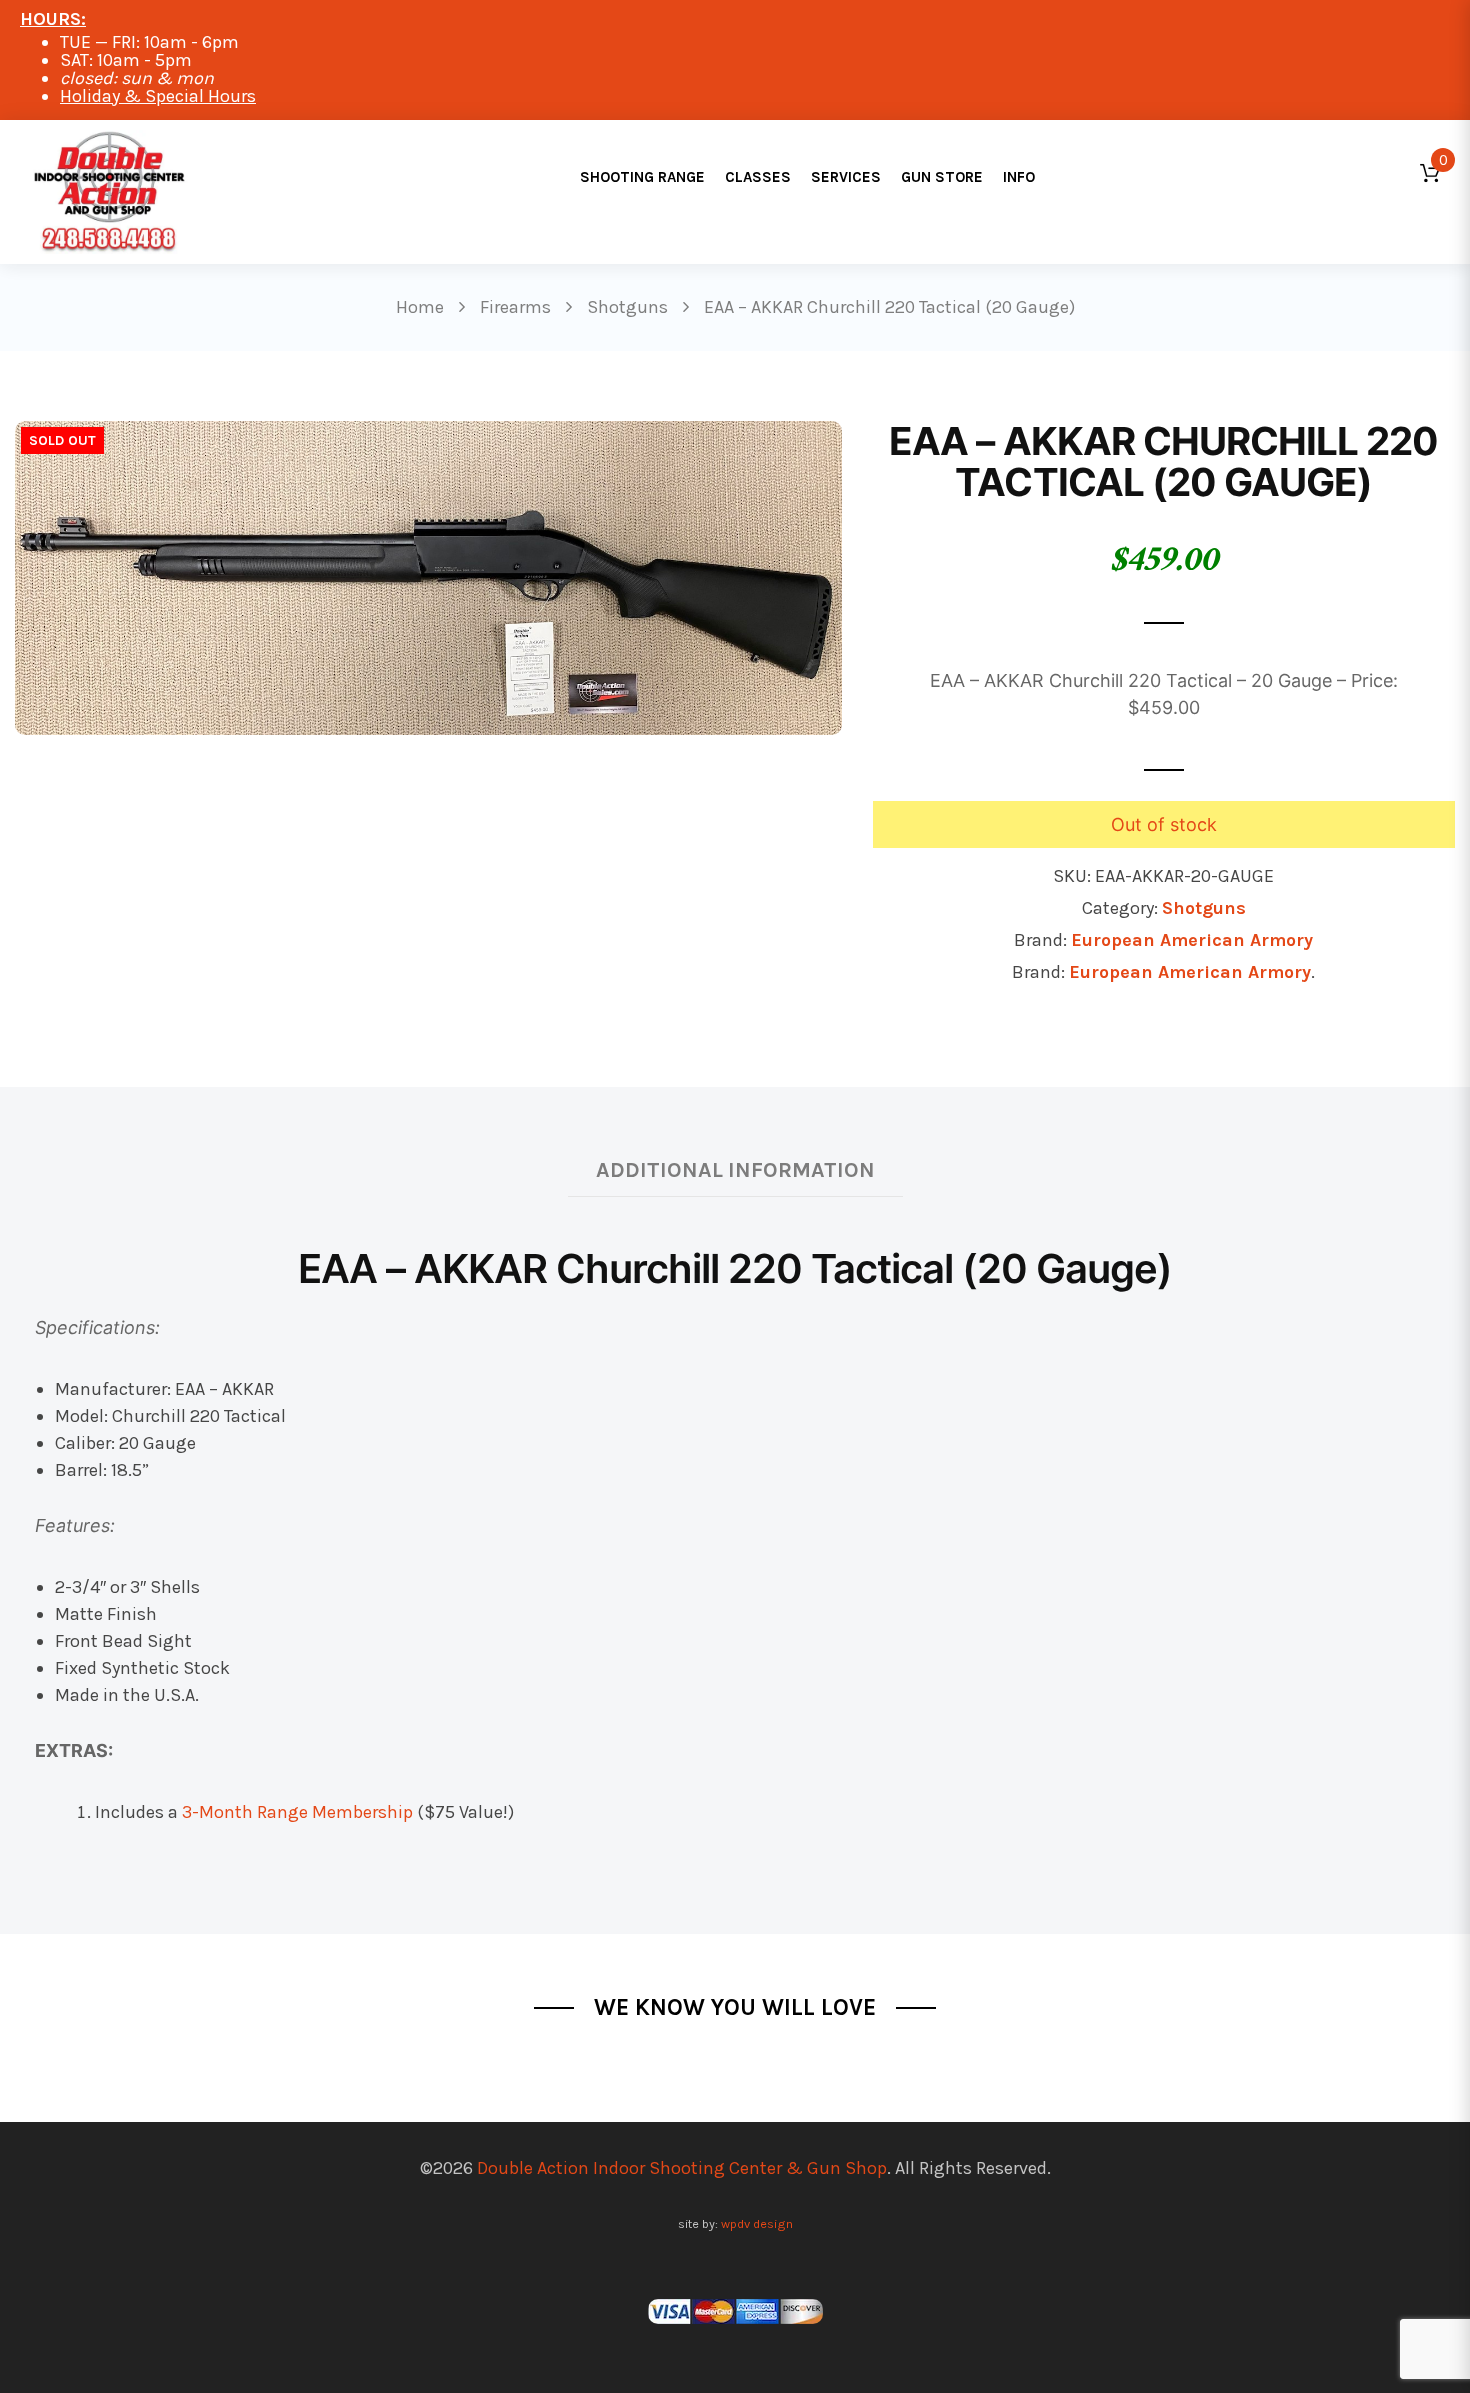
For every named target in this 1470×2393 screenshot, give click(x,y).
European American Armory (1192, 940)
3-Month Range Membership (297, 1812)
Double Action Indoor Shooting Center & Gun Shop (682, 2168)
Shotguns (1204, 908)
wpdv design (757, 2223)
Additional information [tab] (735, 1169)
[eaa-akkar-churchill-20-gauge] (428, 576)
